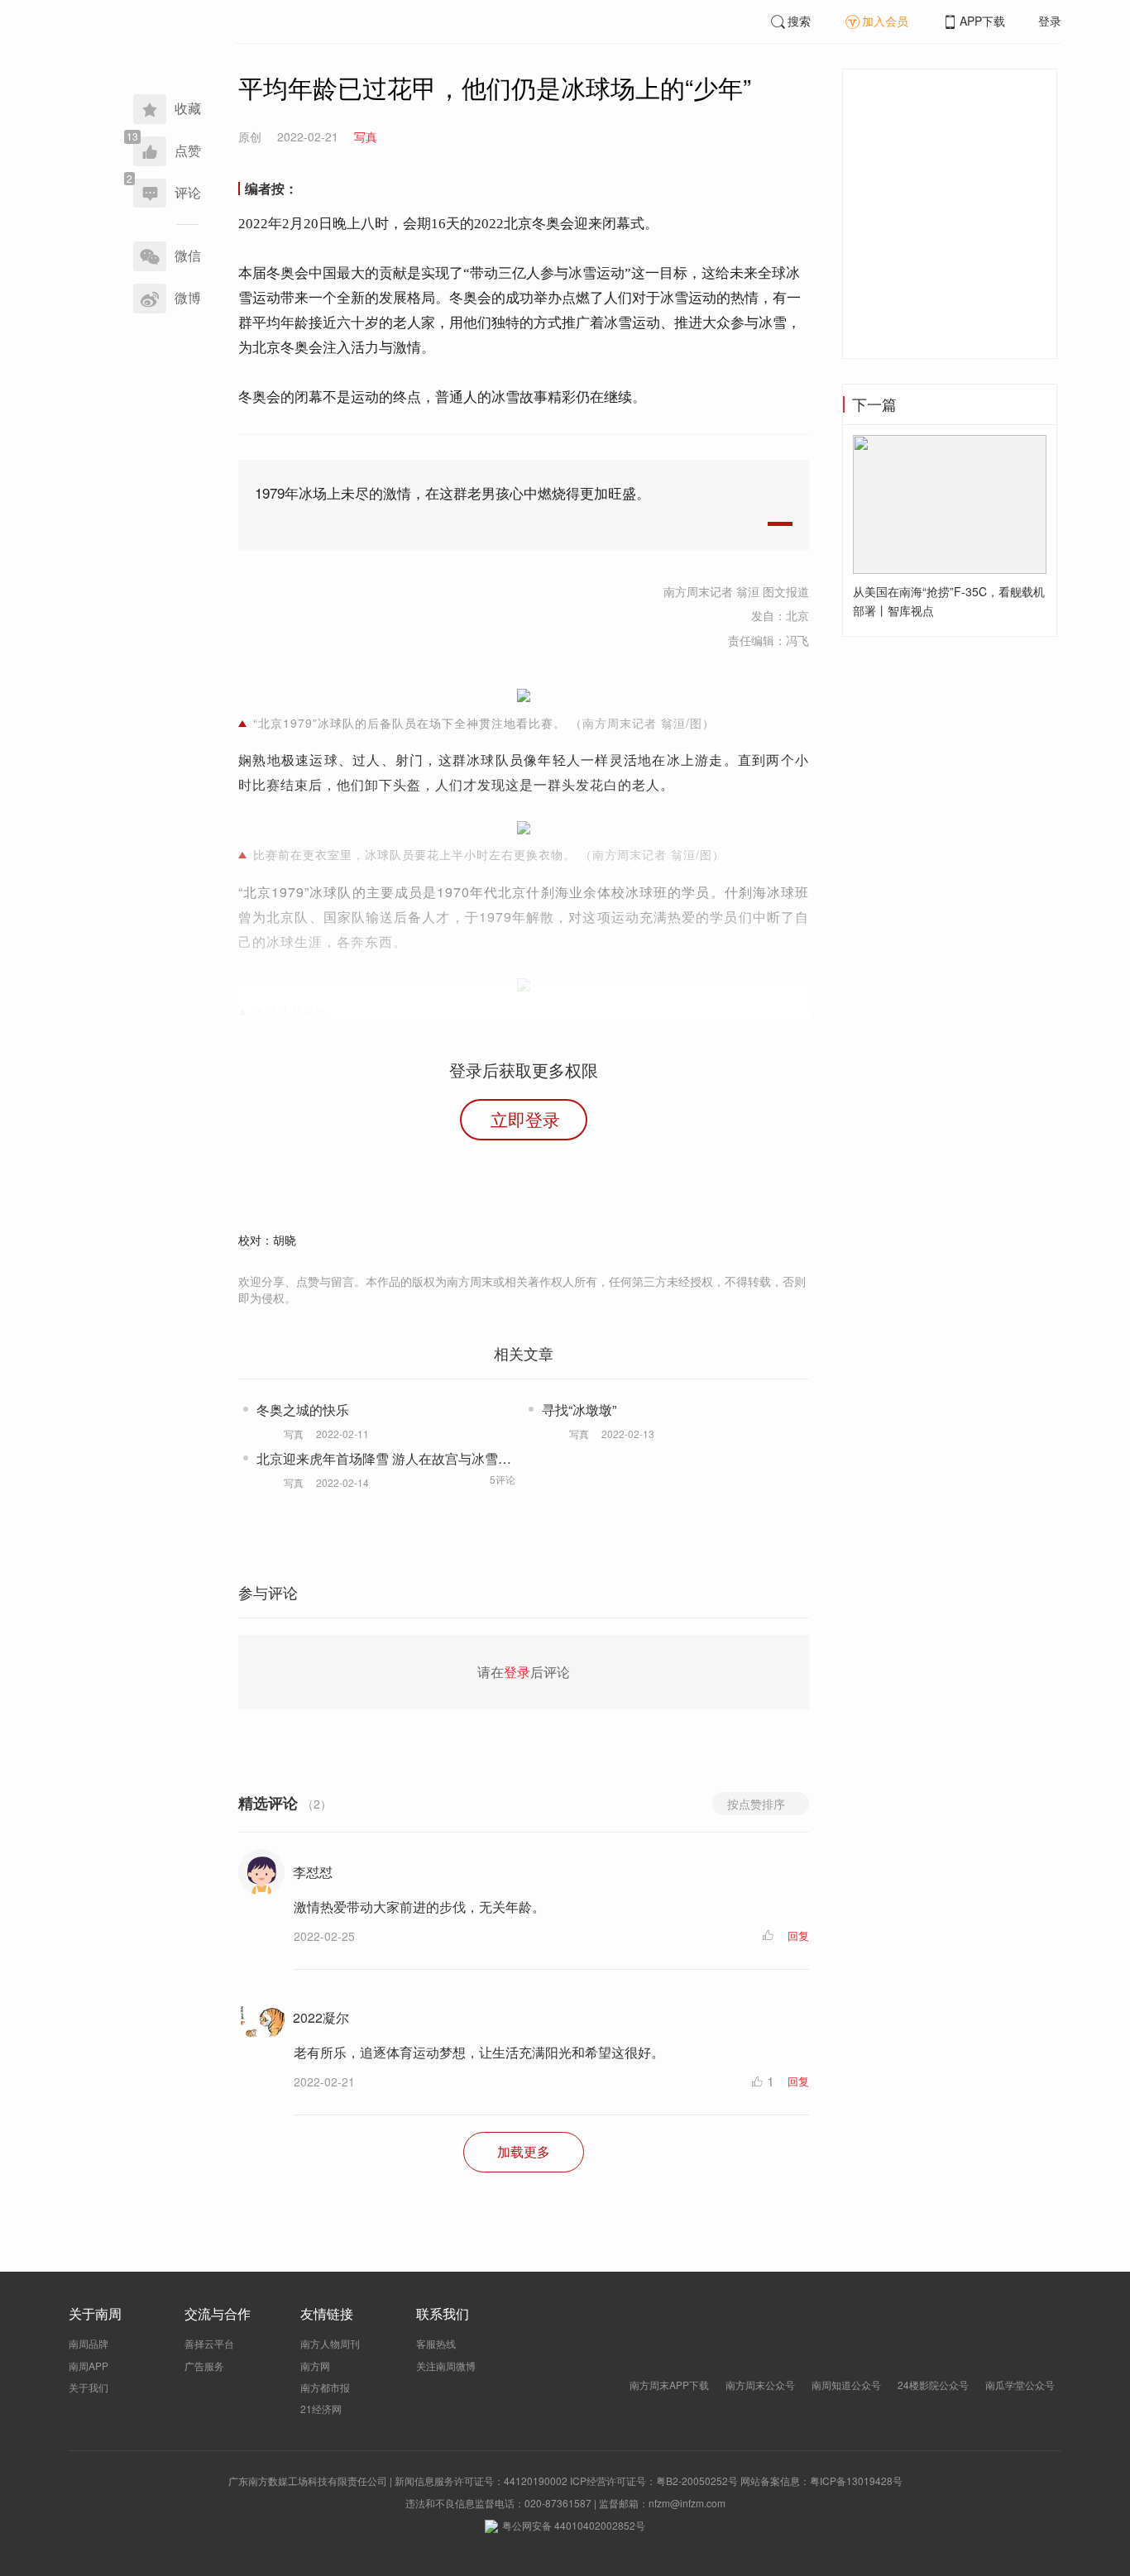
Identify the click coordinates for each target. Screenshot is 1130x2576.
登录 (1050, 21)
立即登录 (525, 1119)
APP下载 (982, 21)
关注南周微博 (446, 2366)
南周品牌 (89, 2343)
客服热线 (436, 2343)
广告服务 (204, 2366)
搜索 (799, 21)
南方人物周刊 (330, 2343)
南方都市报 (325, 2387)
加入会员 (885, 21)
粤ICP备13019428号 (856, 2480)
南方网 (315, 2366)
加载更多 (524, 2151)
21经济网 (321, 2409)
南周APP (89, 2366)
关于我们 (89, 2387)
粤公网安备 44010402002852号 (574, 2525)
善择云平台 (209, 2343)
